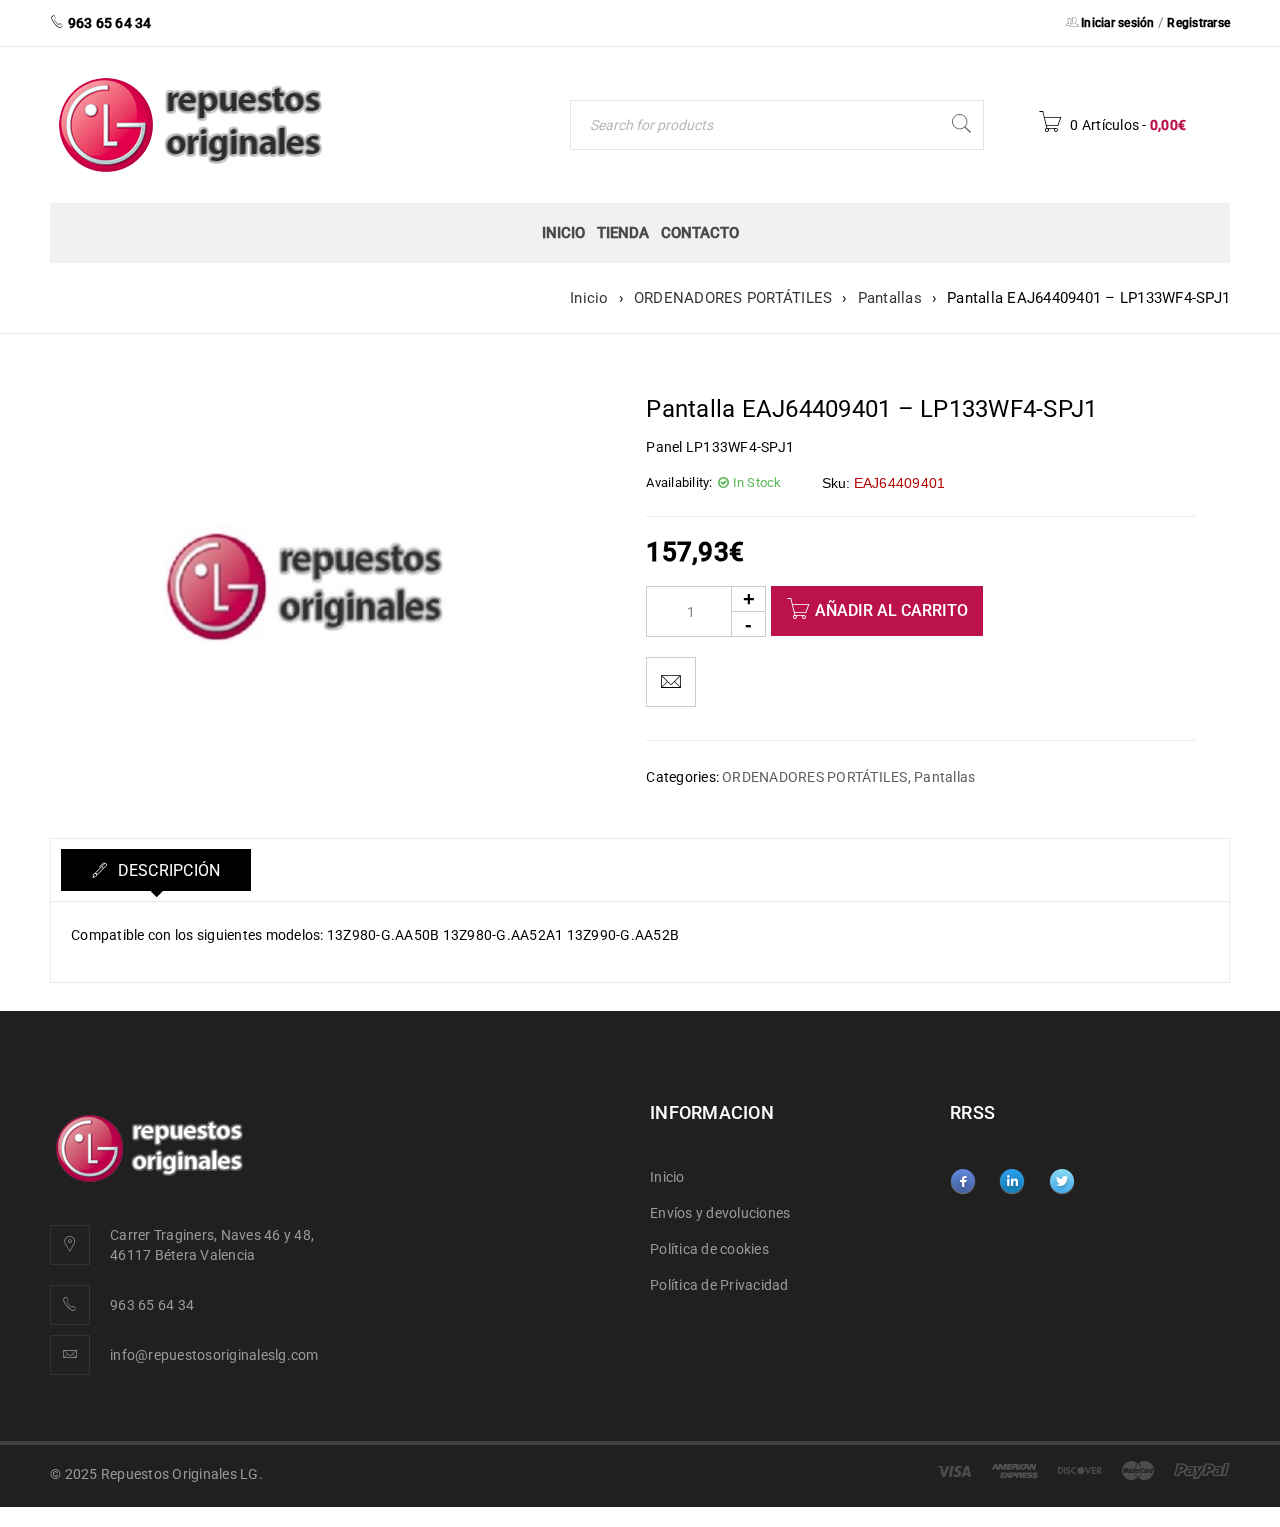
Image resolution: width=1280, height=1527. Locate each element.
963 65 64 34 (152, 1305)
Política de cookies (709, 1249)
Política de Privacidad (719, 1285)
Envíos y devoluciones (720, 1213)
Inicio (589, 298)
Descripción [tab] (166, 870)
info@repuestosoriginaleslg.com (214, 1355)
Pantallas (890, 298)
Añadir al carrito (891, 610)
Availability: (679, 482)
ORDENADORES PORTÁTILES (733, 298)
